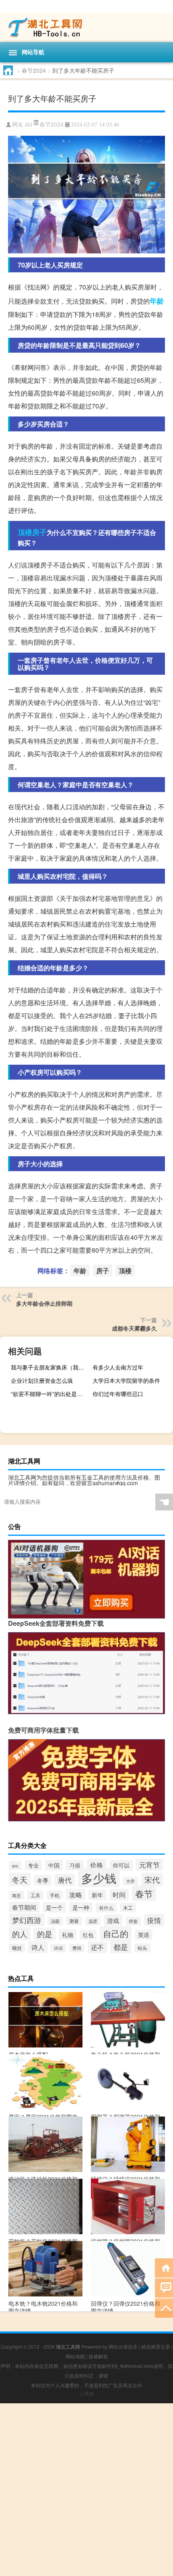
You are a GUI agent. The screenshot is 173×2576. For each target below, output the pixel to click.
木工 (128, 1908)
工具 (35, 1895)
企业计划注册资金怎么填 (42, 1380)
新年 (97, 1895)
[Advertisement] (86, 2490)
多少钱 (99, 1878)
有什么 (106, 1908)
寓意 (16, 1895)
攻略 (76, 1894)
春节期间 (24, 1907)
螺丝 (17, 1948)
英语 (144, 1935)
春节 (144, 1893)
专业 (33, 1865)
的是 (45, 1934)
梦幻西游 (27, 1920)
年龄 (157, 301)
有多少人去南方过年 (118, 1367)
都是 (121, 1947)
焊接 (133, 1921)
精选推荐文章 (156, 2346)
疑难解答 (98, 2356)
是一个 (54, 1907)
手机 (55, 1895)
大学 (130, 1881)
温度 (93, 1921)
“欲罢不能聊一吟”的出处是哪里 (49, 1394)
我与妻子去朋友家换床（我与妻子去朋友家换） (50, 1367)
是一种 (81, 1907)
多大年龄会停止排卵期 (44, 1303)
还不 (97, 1947)
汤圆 (55, 1921)
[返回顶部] (164, 2308)
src (15, 1866)
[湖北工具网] (86, 28)
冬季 (43, 1880)
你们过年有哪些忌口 (118, 1394)
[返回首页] (164, 2267)
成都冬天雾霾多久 (134, 1328)
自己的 (116, 1933)
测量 (74, 1921)
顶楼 (25, 532)
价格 (97, 1865)
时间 (119, 1895)
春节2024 (34, 70)
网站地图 (75, 2356)
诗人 (38, 1947)
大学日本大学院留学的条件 (126, 1380)
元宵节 (149, 1865)
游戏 (113, 1920)
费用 (77, 1948)
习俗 (75, 1865)
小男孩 (86, 2393)
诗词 (58, 1948)
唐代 (65, 1880)
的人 (20, 1934)
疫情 (154, 1920)
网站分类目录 (123, 2346)
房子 (39, 532)
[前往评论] (164, 2287)
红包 (88, 1935)
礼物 (68, 1935)
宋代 (152, 1879)
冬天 (20, 1879)
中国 (54, 1865)
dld (29, 125)
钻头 (142, 1948)
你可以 (121, 1865)
